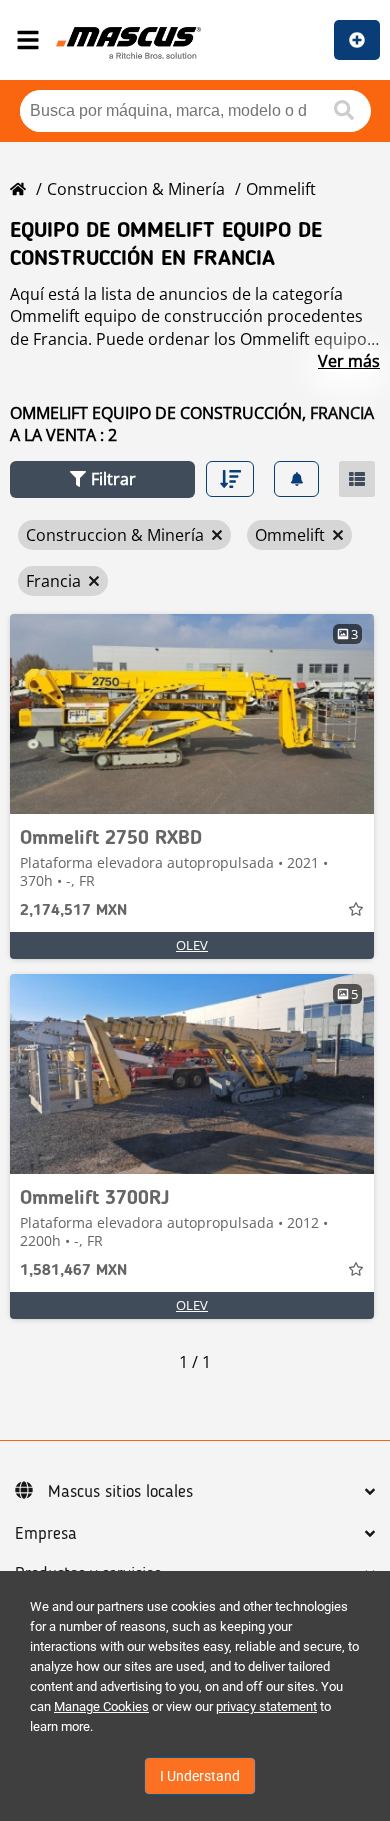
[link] (192, 714)
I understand (200, 1776)
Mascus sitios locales (120, 1492)
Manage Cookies (101, 1706)
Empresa (46, 1534)
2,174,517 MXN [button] (73, 911)
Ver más (349, 361)
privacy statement (266, 1706)
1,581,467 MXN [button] (73, 1271)
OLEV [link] (192, 945)
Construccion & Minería (136, 189)
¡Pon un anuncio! (357, 40)
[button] (102, 479)
